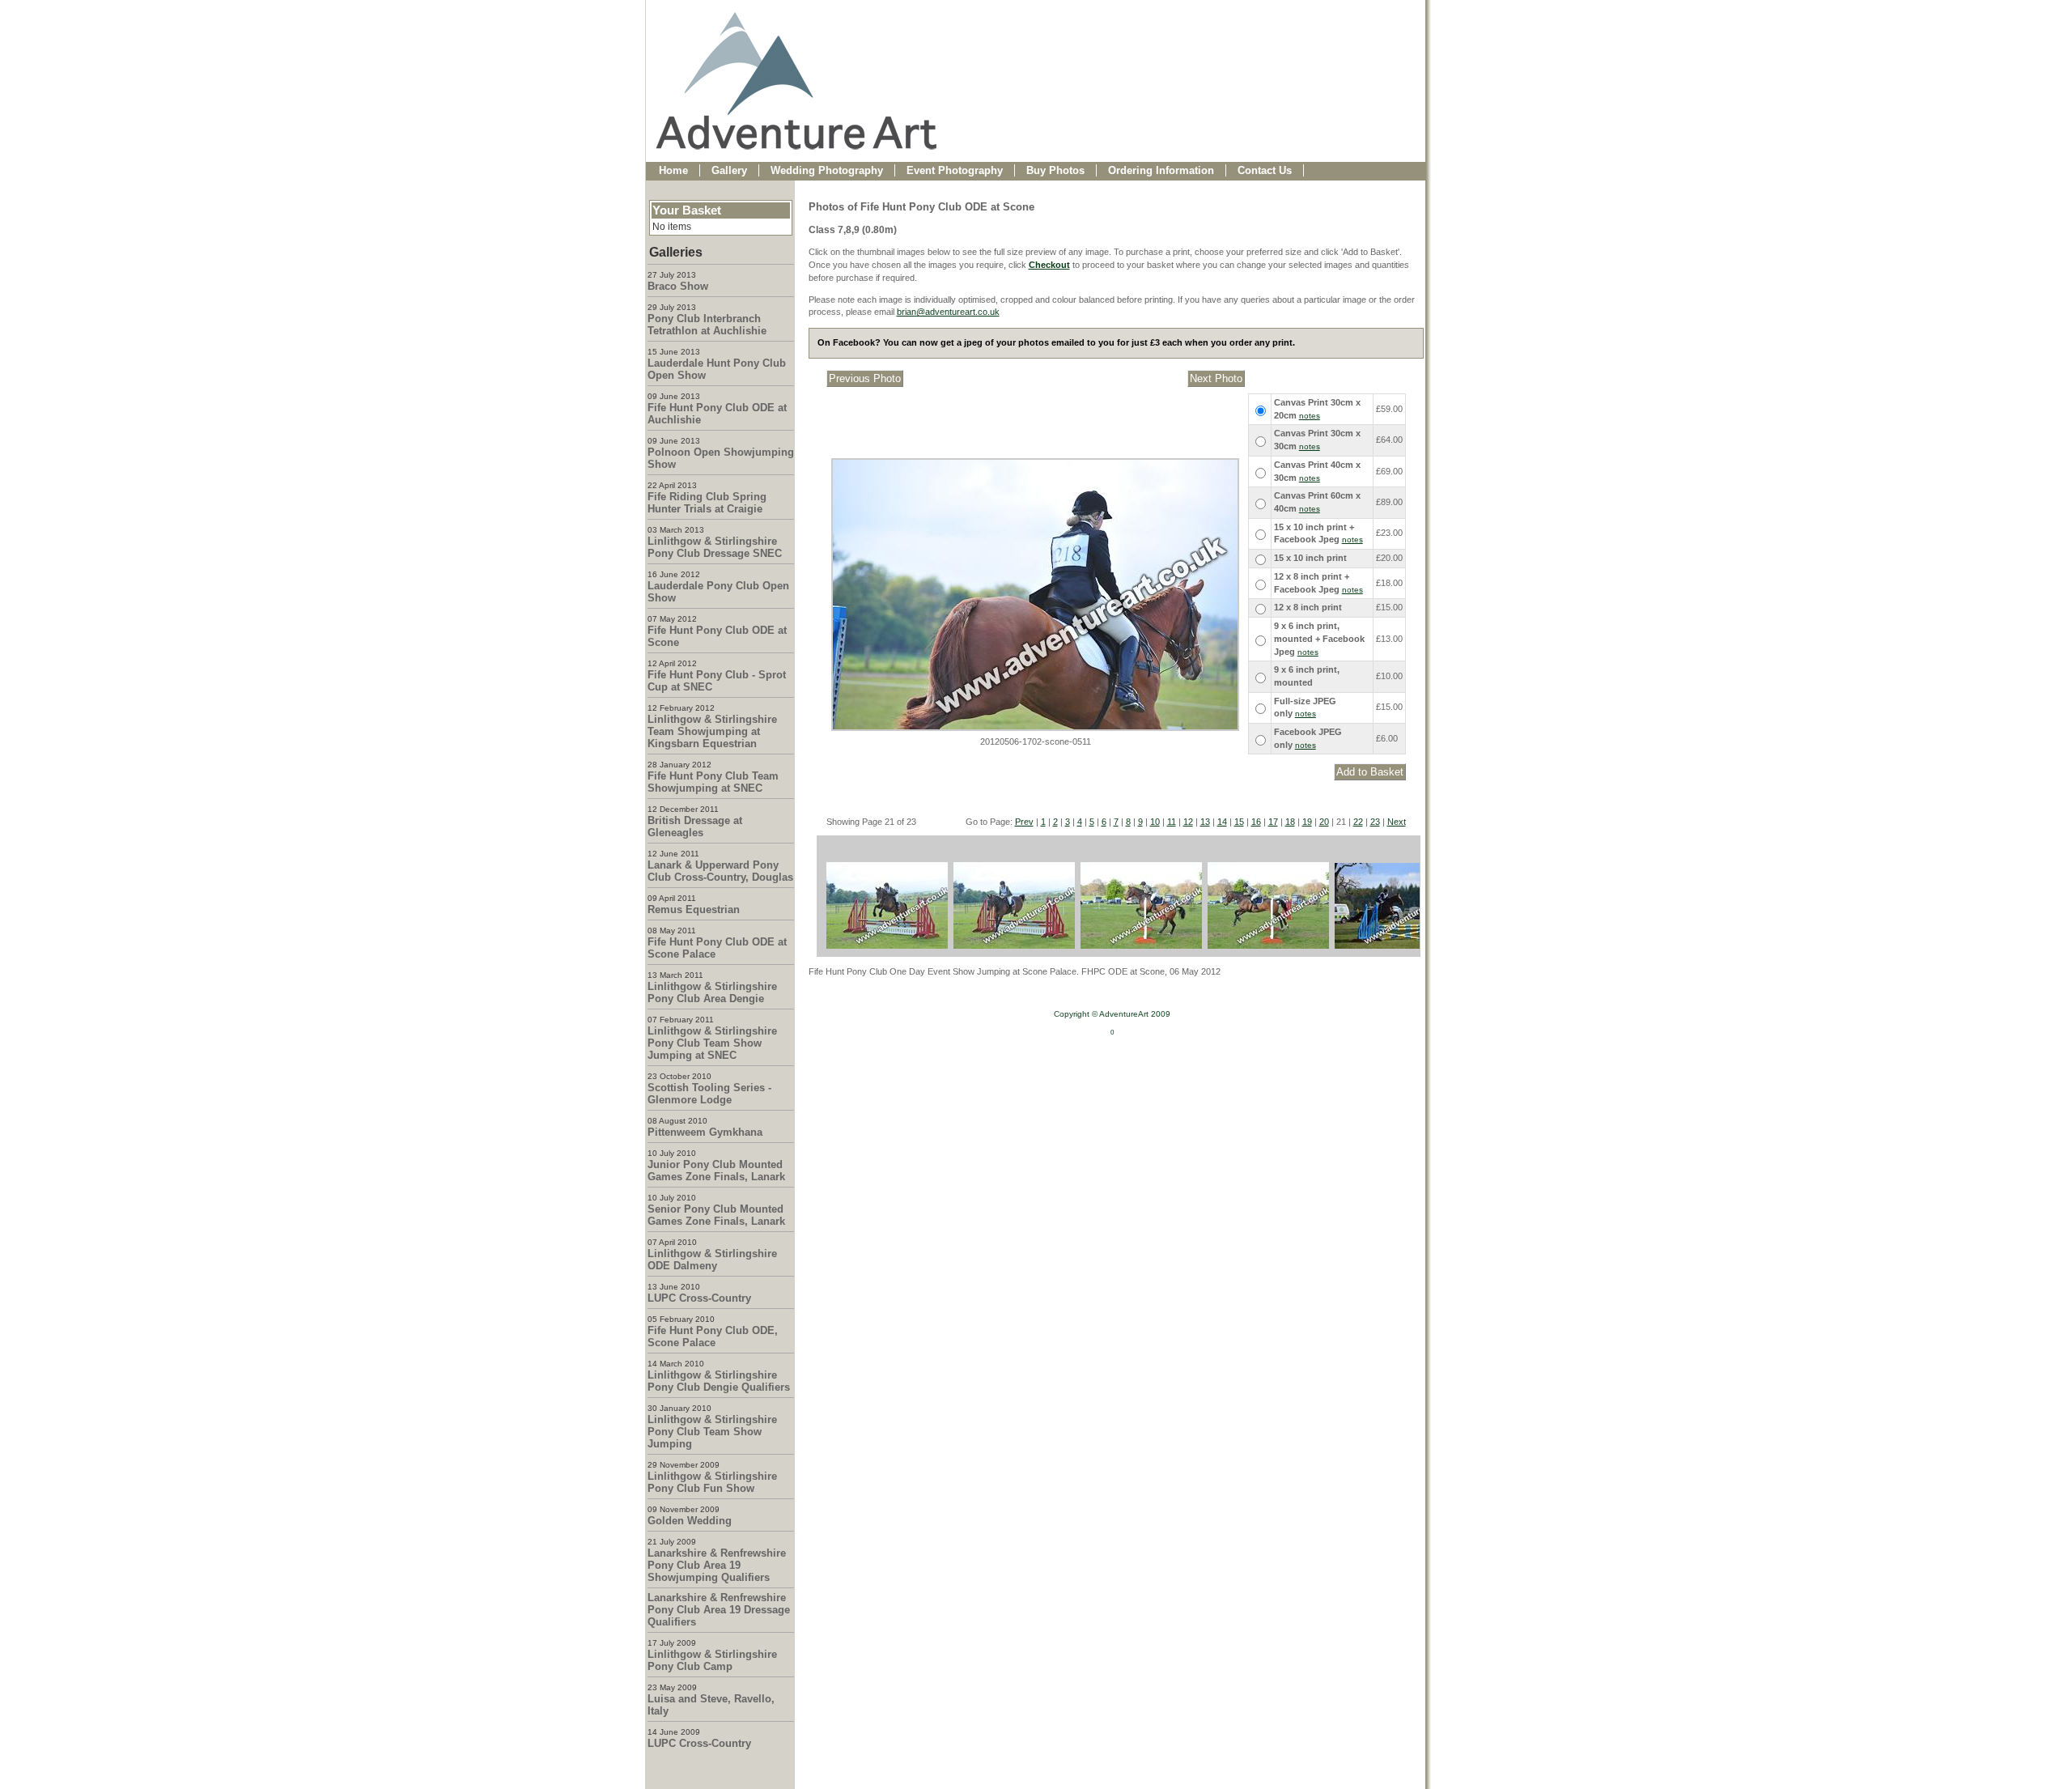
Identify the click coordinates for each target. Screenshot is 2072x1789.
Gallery (729, 170)
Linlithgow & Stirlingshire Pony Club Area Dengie (712, 992)
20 (1324, 822)
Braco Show (678, 286)
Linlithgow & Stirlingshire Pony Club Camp (712, 1660)
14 (1222, 822)
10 (1155, 822)
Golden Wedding (690, 1521)
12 (1188, 822)
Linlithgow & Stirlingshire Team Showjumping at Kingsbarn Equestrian (712, 731)
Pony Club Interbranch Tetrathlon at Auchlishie (707, 325)
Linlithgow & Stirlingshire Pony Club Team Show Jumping (712, 1432)
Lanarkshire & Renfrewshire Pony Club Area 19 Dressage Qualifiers (719, 1610)
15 (1239, 822)
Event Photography (955, 170)
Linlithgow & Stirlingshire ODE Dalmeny (712, 1260)
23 (1375, 822)
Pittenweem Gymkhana (705, 1132)
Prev (1024, 822)
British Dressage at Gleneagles (695, 827)
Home (673, 170)
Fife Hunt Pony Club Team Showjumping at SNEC (713, 782)
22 (1358, 822)
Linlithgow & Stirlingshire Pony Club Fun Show (712, 1482)
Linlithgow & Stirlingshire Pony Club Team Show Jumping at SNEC (712, 1043)
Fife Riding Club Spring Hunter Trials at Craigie (707, 503)
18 (1290, 822)
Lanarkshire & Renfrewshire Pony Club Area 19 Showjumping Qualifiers (717, 1565)
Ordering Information (1161, 170)
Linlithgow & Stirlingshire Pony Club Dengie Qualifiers (719, 1381)
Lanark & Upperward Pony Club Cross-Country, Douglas (720, 871)
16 (1256, 822)
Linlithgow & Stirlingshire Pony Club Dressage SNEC (715, 547)
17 (1273, 822)
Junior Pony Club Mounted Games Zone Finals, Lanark (716, 1171)
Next (1397, 822)
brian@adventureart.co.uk (948, 312)
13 (1205, 822)
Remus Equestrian (694, 909)
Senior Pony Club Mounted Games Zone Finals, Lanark (716, 1215)
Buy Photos (1055, 170)
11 (1172, 822)
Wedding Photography (827, 170)
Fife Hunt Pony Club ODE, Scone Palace (713, 1336)
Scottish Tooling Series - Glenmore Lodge (709, 1094)
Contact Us (1265, 170)
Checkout (1049, 265)
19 (1307, 822)
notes (1310, 416)
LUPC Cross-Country (699, 1298)
